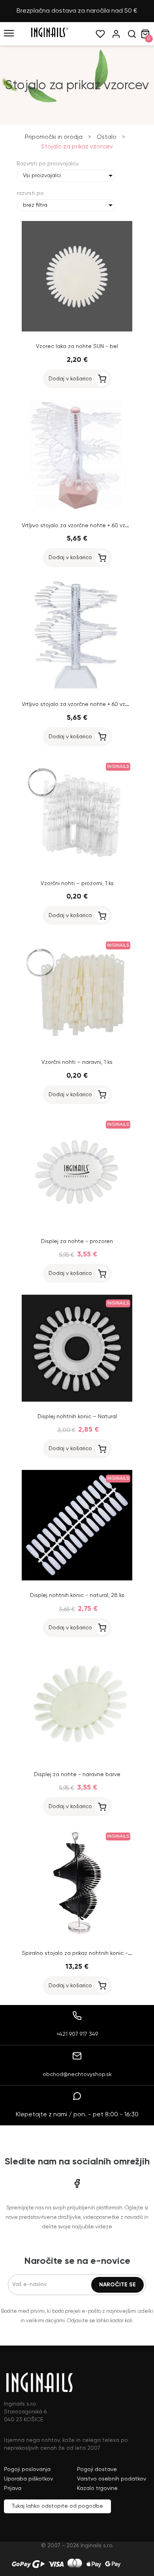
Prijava (13, 2488)
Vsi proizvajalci (42, 176)
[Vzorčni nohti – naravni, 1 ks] (77, 1046)
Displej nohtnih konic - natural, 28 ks (77, 1595)
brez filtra (35, 205)
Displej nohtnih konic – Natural (77, 1417)
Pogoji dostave (97, 2469)
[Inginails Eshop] (49, 36)
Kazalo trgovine (97, 2488)
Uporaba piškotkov (28, 2479)
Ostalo (107, 137)
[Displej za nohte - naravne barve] (77, 1758)
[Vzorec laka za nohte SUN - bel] (77, 330)
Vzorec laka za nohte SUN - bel (77, 346)
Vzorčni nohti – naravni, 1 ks (77, 1062)
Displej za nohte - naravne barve (77, 1775)
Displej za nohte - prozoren (77, 1241)
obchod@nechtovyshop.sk (77, 2074)
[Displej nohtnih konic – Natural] (77, 1400)
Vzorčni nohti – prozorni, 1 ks (77, 884)
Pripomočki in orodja (54, 137)
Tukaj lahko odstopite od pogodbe (57, 2506)
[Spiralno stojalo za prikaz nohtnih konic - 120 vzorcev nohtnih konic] (77, 1937)
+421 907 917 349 (77, 2034)
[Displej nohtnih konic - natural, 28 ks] (77, 1579)
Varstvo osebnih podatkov (112, 2479)
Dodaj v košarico (70, 379)
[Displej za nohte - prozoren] (77, 1225)
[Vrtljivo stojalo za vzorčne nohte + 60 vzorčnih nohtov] (77, 509)
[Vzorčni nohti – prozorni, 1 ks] (77, 867)
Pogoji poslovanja (27, 2469)
